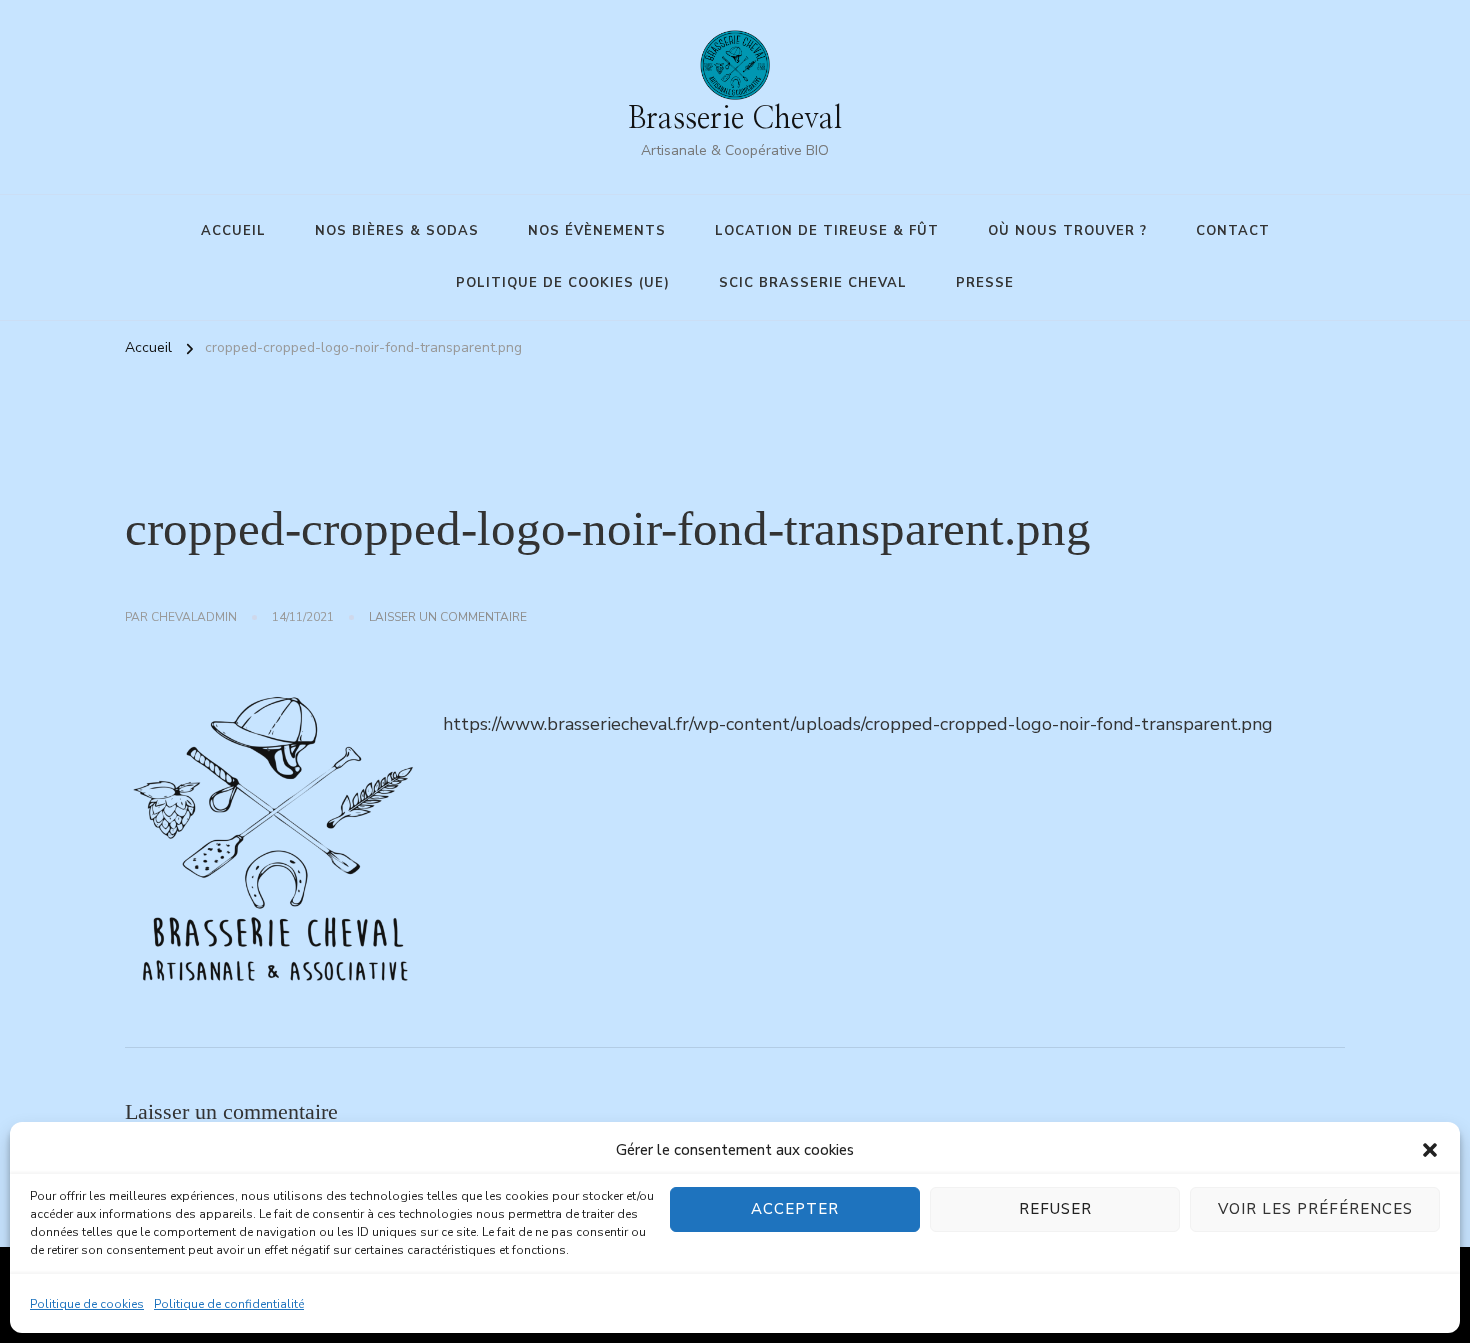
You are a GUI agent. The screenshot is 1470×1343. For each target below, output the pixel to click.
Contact (1233, 231)
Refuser (1055, 1209)
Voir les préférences (1315, 1209)
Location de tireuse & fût (827, 231)
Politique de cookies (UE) (563, 283)
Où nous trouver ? (1067, 231)
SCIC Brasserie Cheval (813, 283)
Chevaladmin (194, 617)
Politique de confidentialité (229, 1304)
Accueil (233, 231)
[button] (1430, 1150)
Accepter (795, 1209)
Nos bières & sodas (397, 231)
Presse (985, 283)
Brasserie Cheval (735, 119)
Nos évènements (597, 231)
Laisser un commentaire (448, 618)
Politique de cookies (87, 1304)
